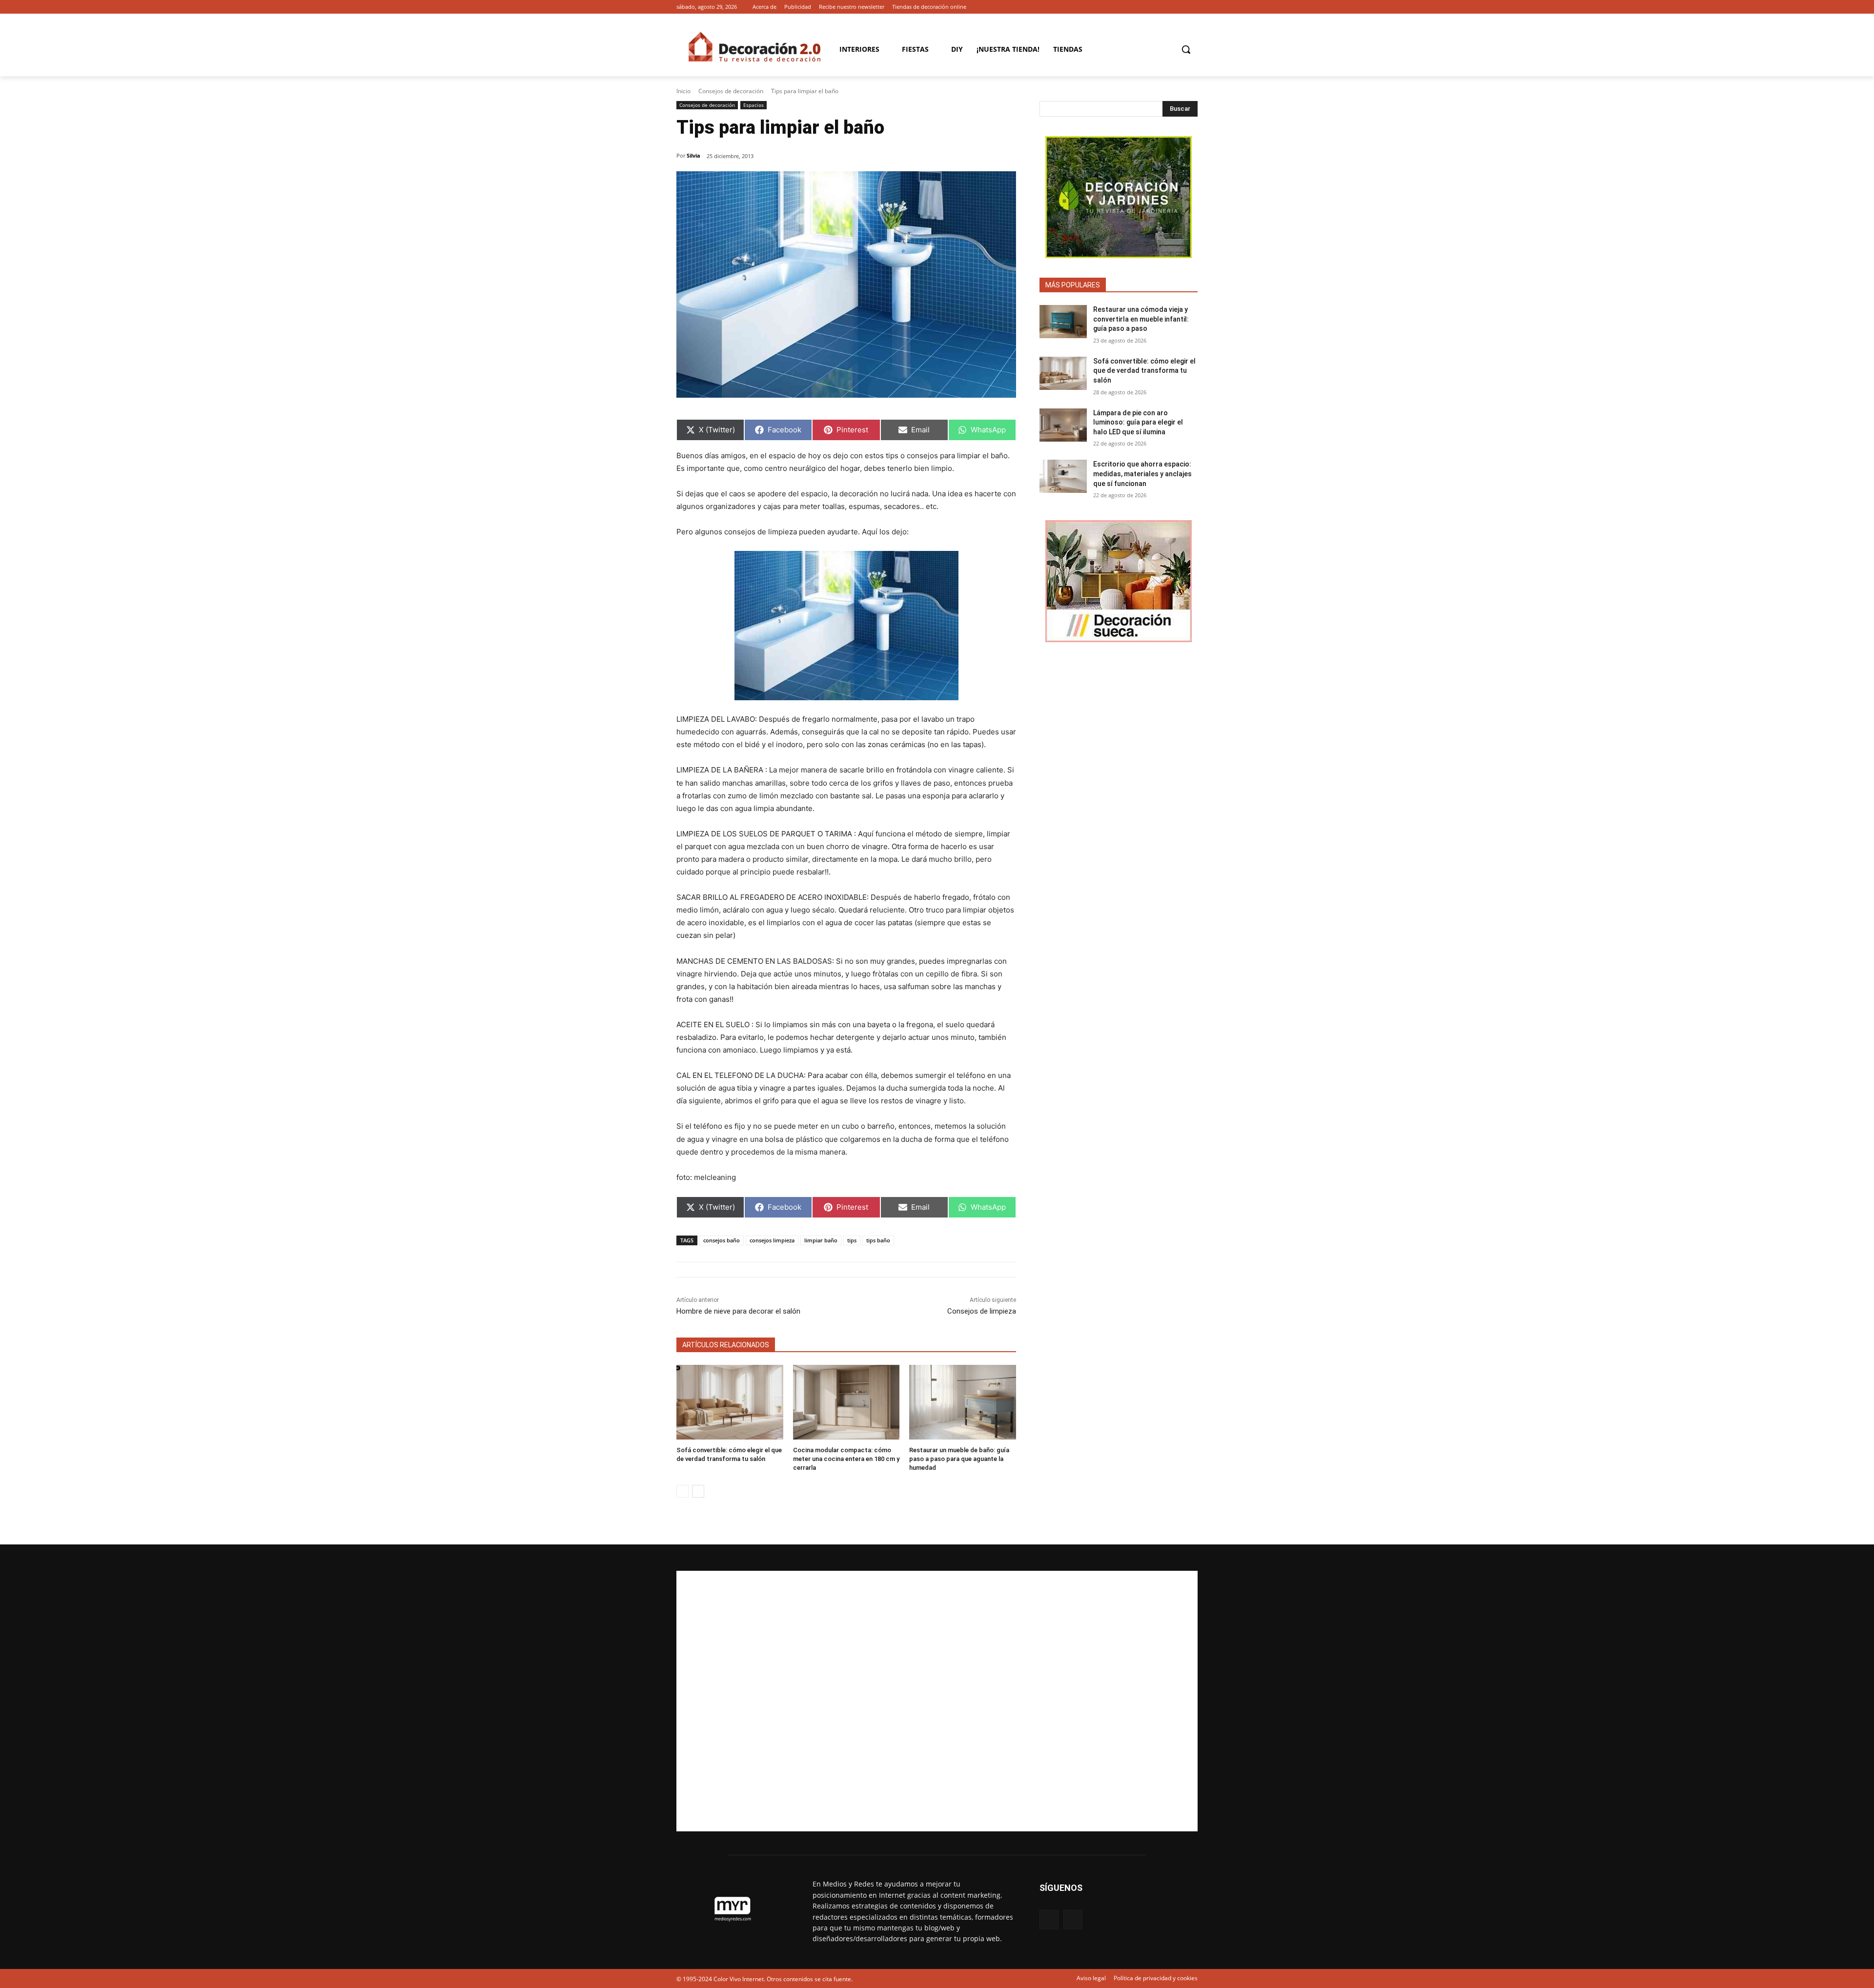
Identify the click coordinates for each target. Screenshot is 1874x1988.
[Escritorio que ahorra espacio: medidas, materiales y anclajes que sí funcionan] (1063, 476)
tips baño (878, 1240)
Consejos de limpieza (982, 1311)
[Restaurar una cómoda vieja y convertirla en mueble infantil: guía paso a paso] (1063, 322)
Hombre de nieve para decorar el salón (738, 1311)
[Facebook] (1178, 7)
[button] (1186, 49)
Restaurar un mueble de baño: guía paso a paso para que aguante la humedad (959, 1459)
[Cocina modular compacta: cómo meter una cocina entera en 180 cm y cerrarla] (846, 1402)
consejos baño (722, 1240)
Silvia (693, 155)
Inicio (683, 91)
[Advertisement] (937, 1701)
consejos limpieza (772, 1240)
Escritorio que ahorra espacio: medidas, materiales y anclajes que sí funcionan (1142, 474)
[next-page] (698, 1491)
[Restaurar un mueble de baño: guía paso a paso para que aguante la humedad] (963, 1402)
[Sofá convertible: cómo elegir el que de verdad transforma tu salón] (730, 1402)
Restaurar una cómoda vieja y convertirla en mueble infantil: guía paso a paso (1141, 319)
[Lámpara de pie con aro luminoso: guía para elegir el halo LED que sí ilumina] (1063, 425)
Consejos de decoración (731, 91)
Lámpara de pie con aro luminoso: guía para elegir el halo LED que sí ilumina (1138, 422)
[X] (1192, 7)
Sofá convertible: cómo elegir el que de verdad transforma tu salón (1144, 371)
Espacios (754, 105)
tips (852, 1240)
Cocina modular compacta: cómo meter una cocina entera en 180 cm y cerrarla (846, 1459)
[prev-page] (682, 1491)
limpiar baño (821, 1240)
